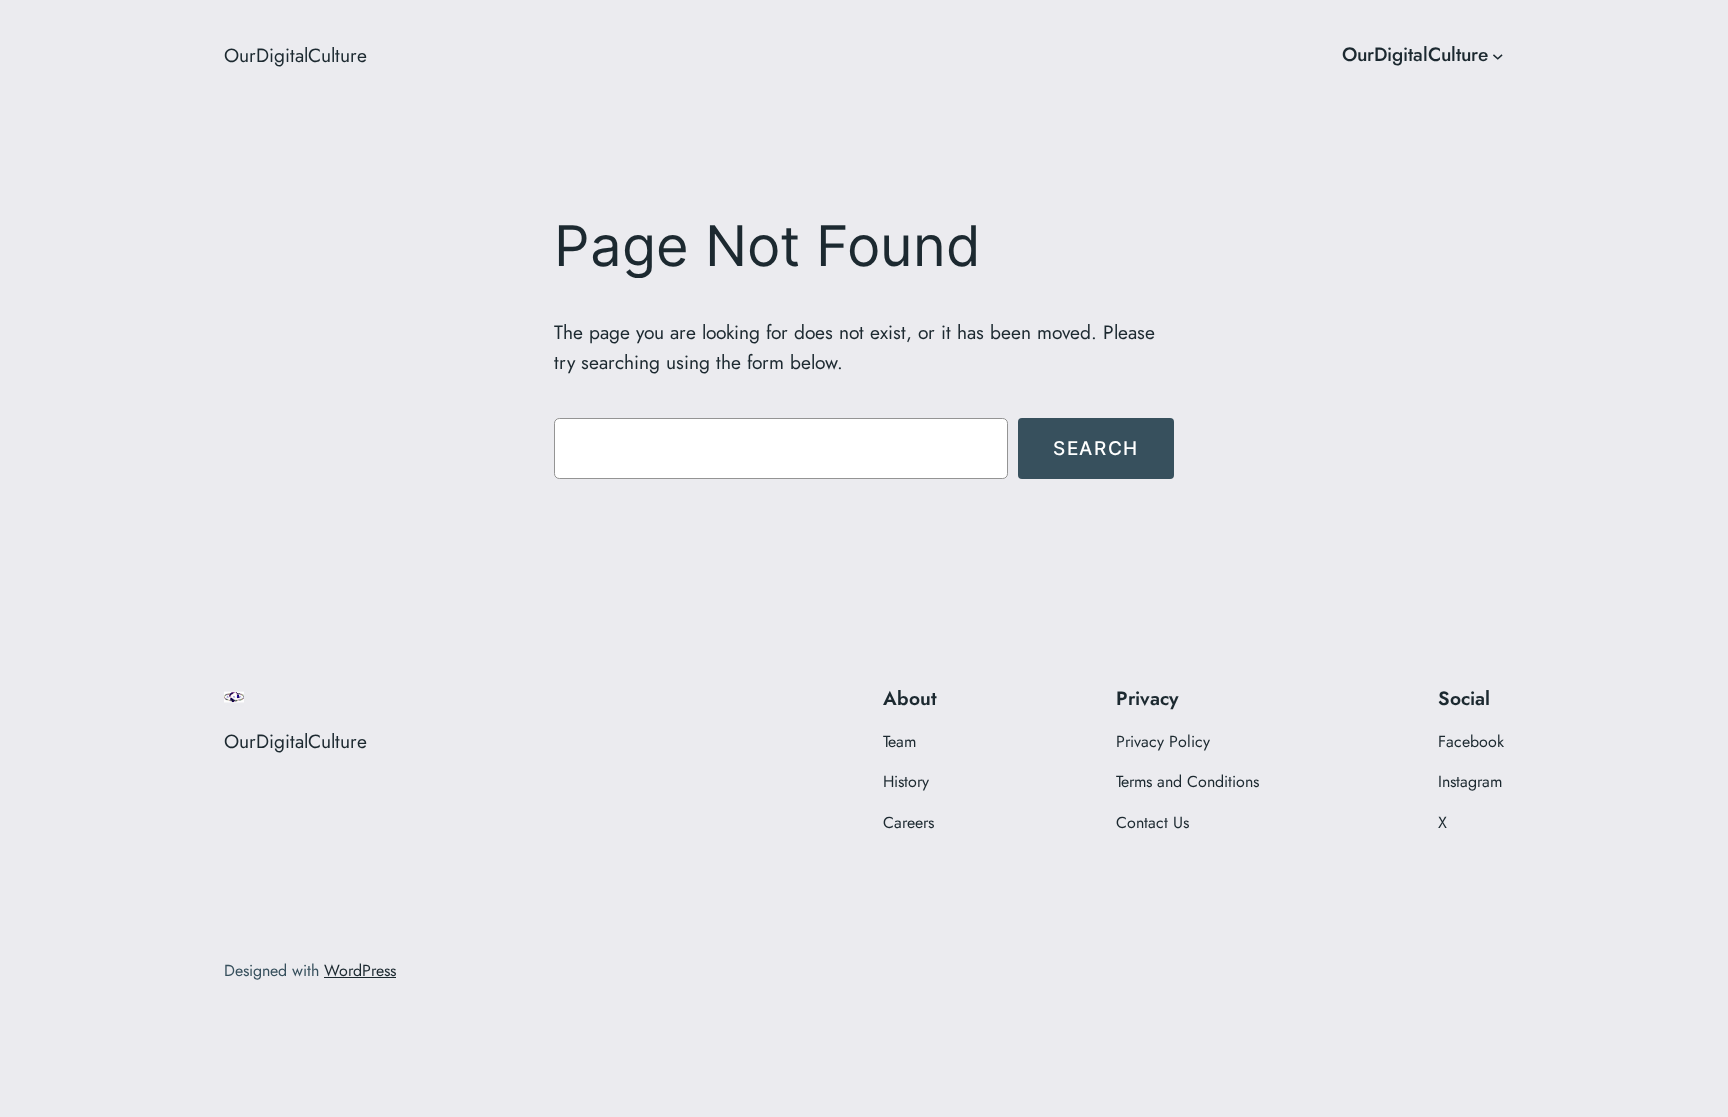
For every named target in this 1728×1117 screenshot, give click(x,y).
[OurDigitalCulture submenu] (1498, 55)
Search (1096, 448)
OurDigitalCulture (295, 55)
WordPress (360, 970)
